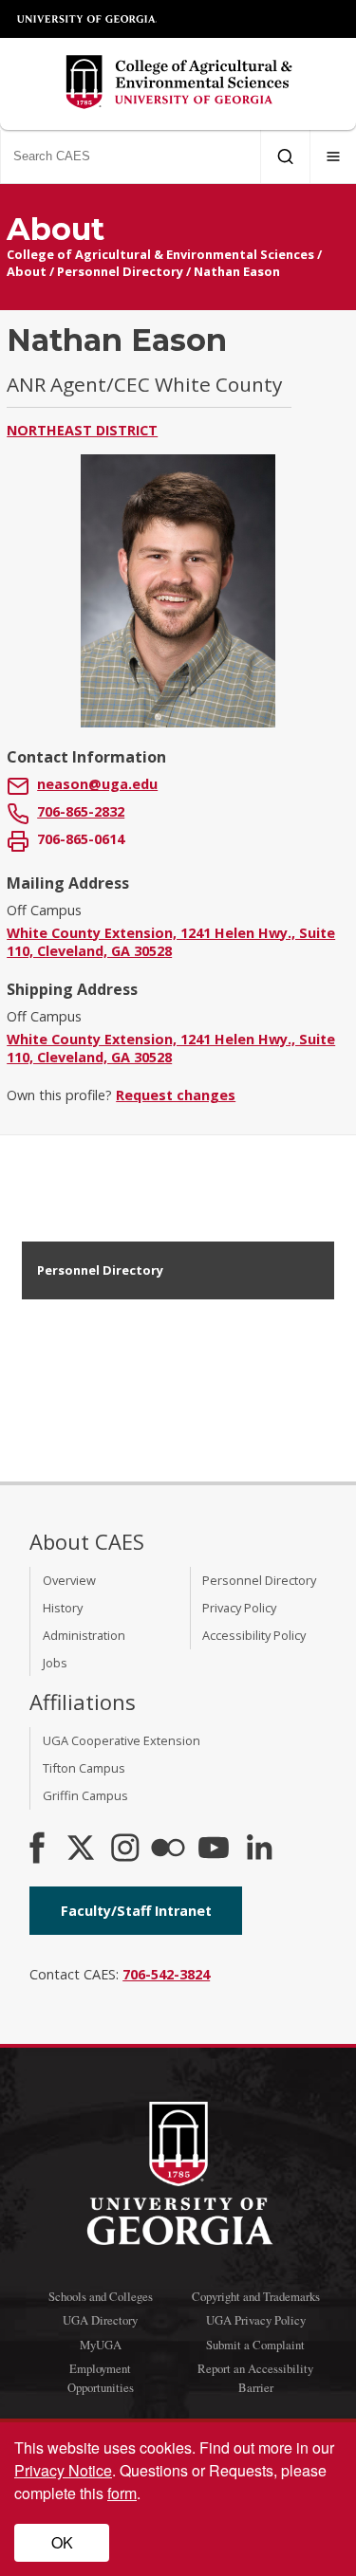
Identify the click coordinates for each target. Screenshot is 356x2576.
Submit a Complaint (255, 2345)
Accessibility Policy (254, 1635)
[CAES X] (83, 1849)
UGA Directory (100, 2320)
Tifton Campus (84, 1768)
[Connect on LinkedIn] (259, 1849)
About (27, 271)
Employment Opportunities (101, 2377)
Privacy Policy (239, 1608)
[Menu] (333, 156)
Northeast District (82, 430)
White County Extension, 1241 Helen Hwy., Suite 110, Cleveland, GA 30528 (171, 942)
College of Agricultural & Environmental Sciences (160, 254)
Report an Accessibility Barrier (255, 2377)
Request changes (176, 1095)
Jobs (55, 1663)
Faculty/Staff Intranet (136, 1911)
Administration (84, 1635)
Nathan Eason (237, 271)
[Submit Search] (285, 156)
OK (62, 2542)
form (122, 2493)
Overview (69, 1580)
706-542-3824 (166, 1974)
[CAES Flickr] (168, 1849)
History (63, 1608)
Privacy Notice (63, 2470)
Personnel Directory (120, 271)
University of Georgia (87, 19)
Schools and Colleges (101, 2296)
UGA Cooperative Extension (122, 1740)
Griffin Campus (85, 1795)
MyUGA (101, 2345)
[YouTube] (214, 1849)
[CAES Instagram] (125, 1849)
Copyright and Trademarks (256, 2296)
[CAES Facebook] (37, 1849)
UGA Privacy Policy (256, 2320)
